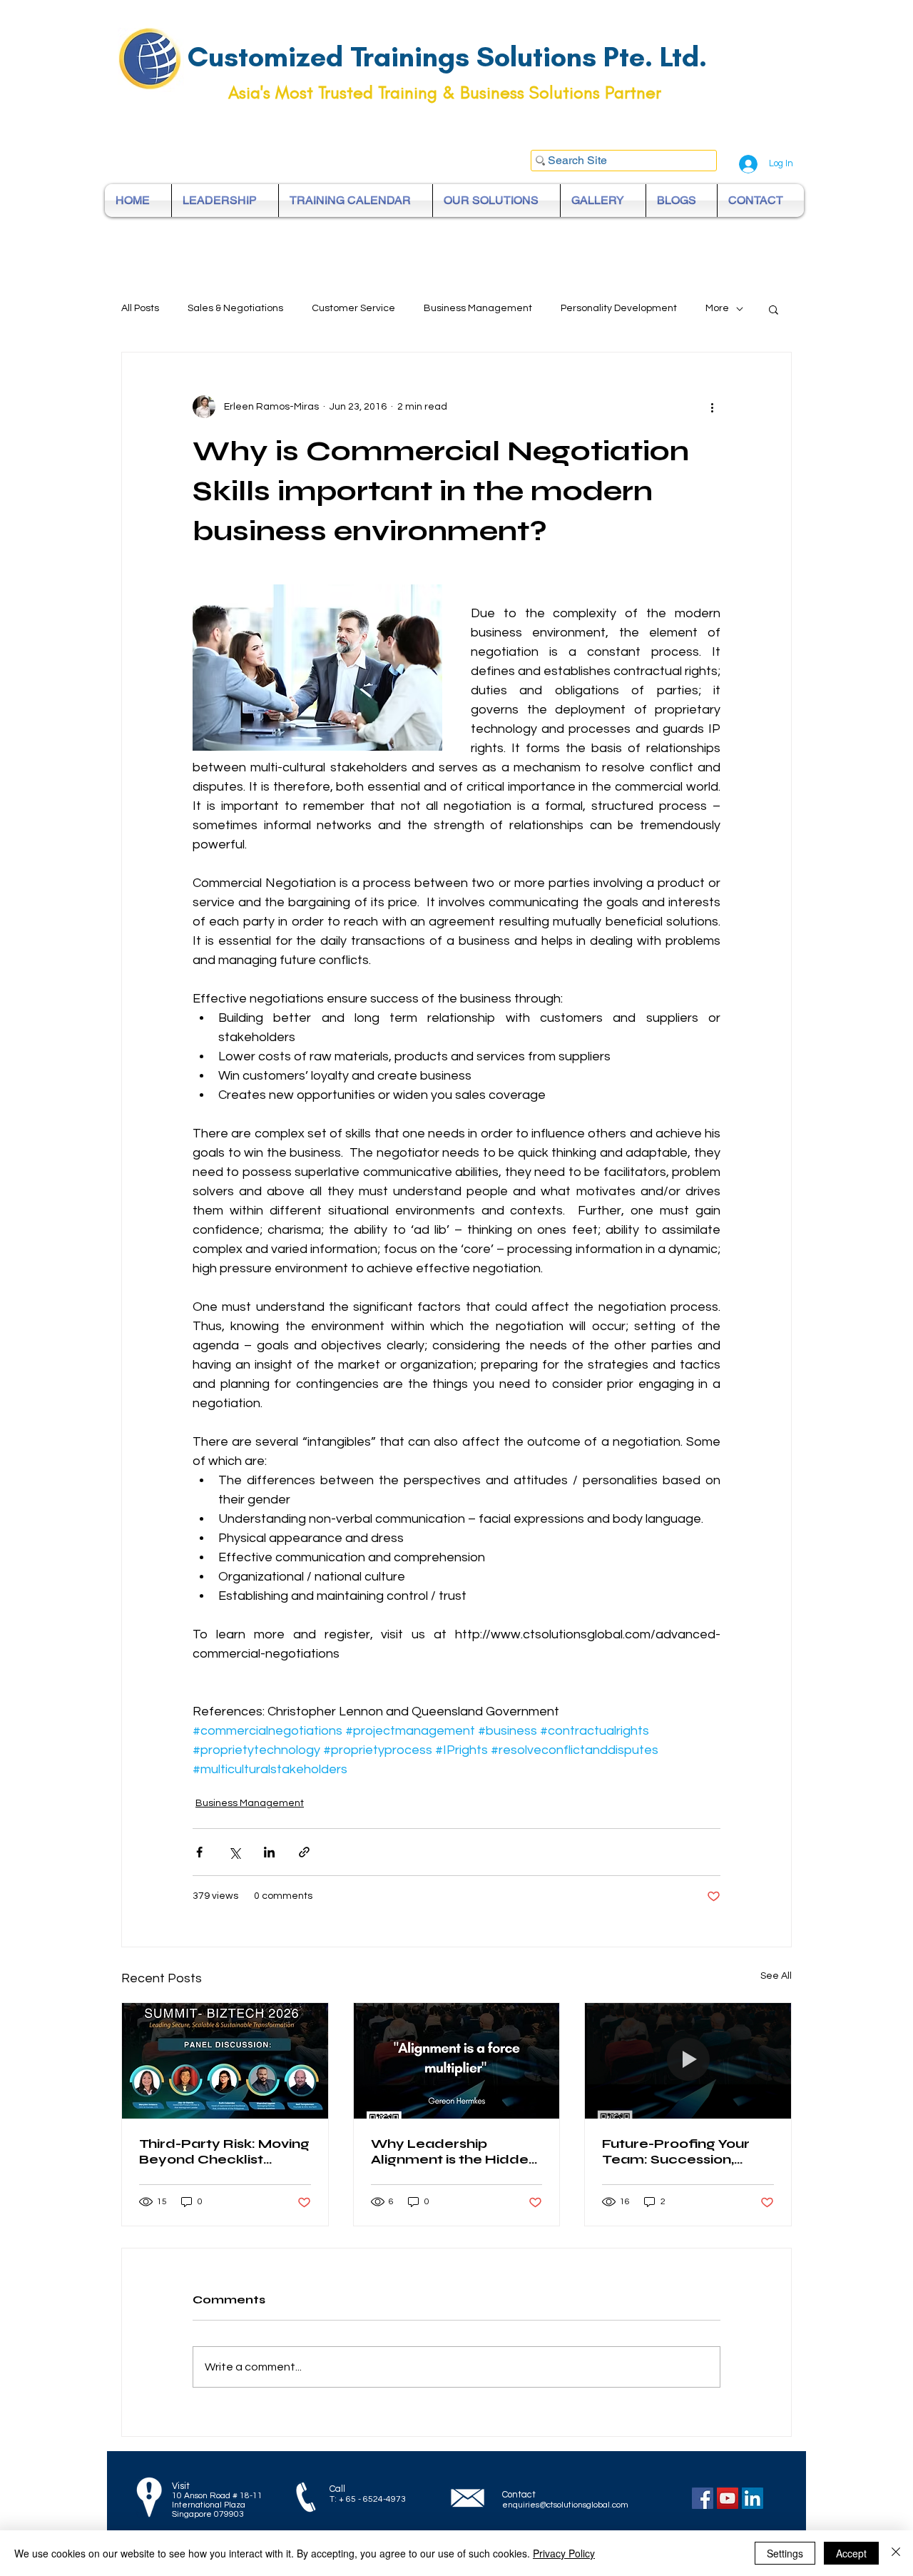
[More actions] (712, 407)
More (717, 308)
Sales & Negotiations (235, 308)
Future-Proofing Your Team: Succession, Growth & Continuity (676, 2151)
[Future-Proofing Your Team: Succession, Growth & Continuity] (688, 2061)
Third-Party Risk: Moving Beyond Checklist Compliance (224, 2151)
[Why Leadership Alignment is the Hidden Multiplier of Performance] (457, 2061)
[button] (774, 309)
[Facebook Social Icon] (703, 2498)
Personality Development (619, 308)
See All (776, 1976)
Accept (851, 2553)
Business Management (478, 308)
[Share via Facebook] (199, 1852)
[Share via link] (304, 1852)
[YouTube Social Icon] (728, 2498)
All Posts (140, 308)
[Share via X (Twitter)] (234, 1852)
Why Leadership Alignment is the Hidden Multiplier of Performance (454, 2151)
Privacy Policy (564, 2553)
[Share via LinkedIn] (269, 1852)
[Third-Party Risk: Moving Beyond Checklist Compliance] (225, 2061)
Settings (785, 2553)
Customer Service (353, 308)
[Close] (896, 2553)
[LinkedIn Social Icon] (753, 2498)
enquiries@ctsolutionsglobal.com (565, 2505)
